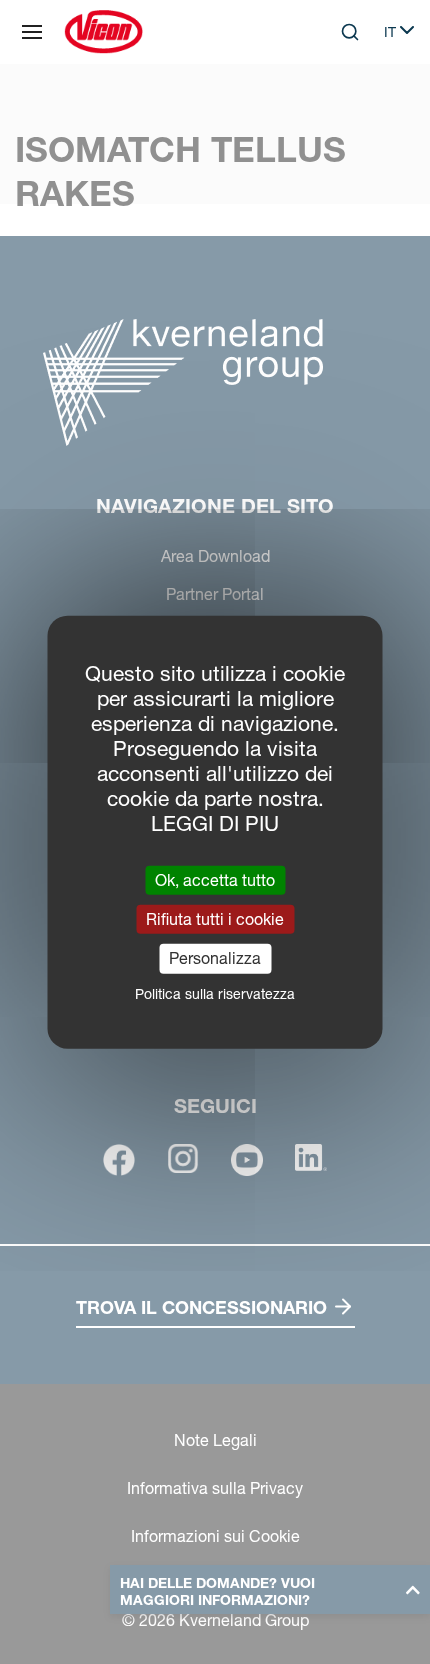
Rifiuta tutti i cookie (215, 919)
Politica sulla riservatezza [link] (215, 993)
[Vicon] (103, 32)
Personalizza (215, 958)
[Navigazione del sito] (32, 32)
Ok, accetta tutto (215, 880)
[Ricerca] (336, 114)
